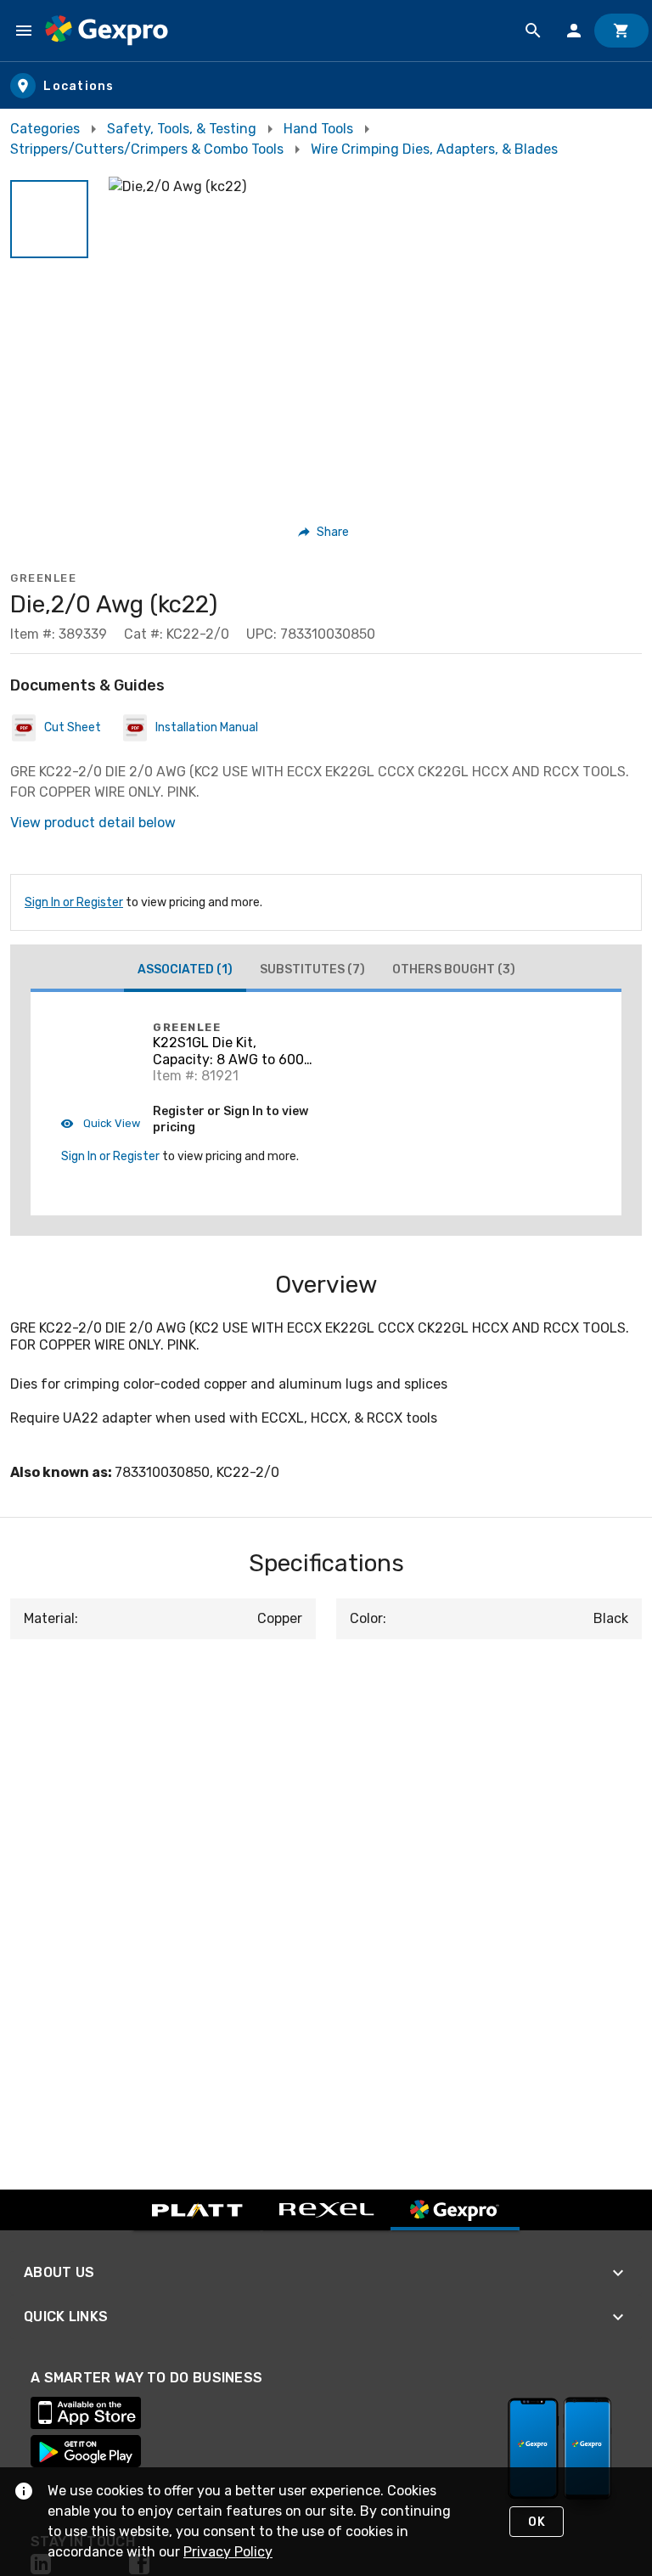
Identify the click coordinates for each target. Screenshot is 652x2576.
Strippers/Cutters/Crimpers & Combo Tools (147, 149)
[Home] (107, 31)
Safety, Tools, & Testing (182, 129)
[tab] (185, 972)
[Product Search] (533, 31)
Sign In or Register (74, 902)
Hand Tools (318, 129)
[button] (49, 219)
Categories (45, 129)
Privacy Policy (228, 2552)
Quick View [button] (110, 1123)
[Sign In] (574, 31)
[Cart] (621, 31)
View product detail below (93, 823)
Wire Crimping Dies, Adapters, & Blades (434, 149)
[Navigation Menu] (24, 31)
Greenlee (43, 578)
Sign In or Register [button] (110, 1156)
